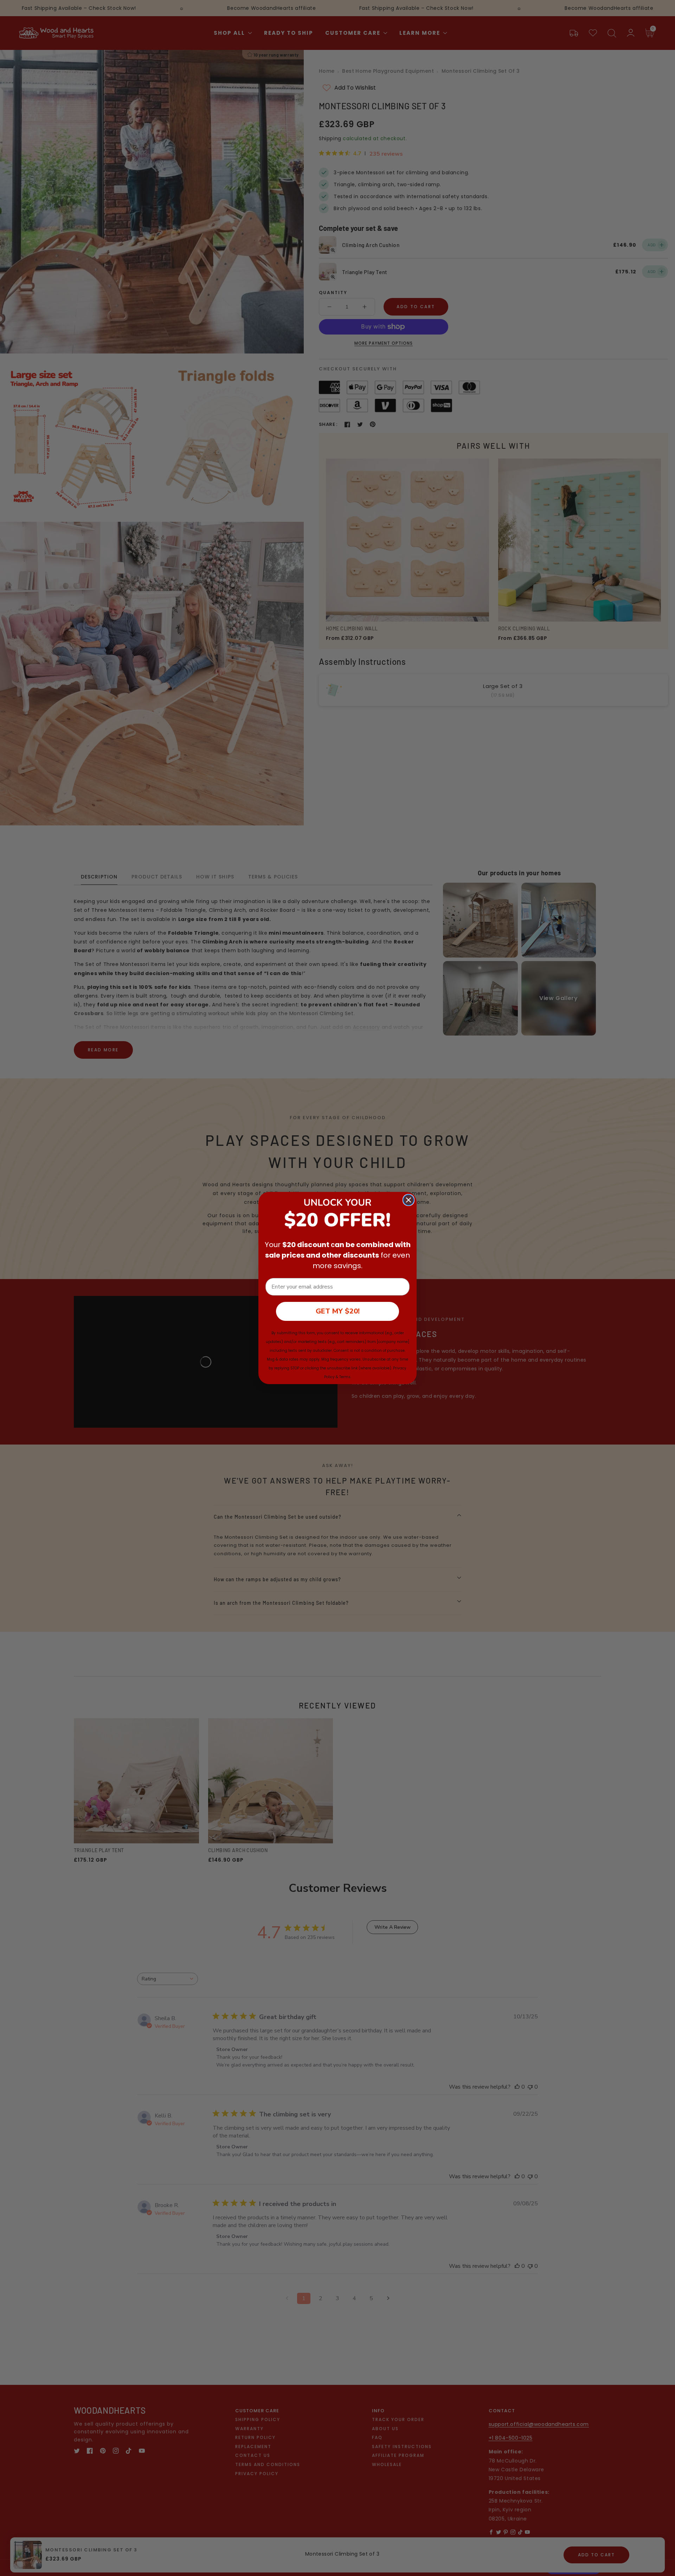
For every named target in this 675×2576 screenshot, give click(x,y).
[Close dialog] (409, 1200)
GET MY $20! (338, 1311)
